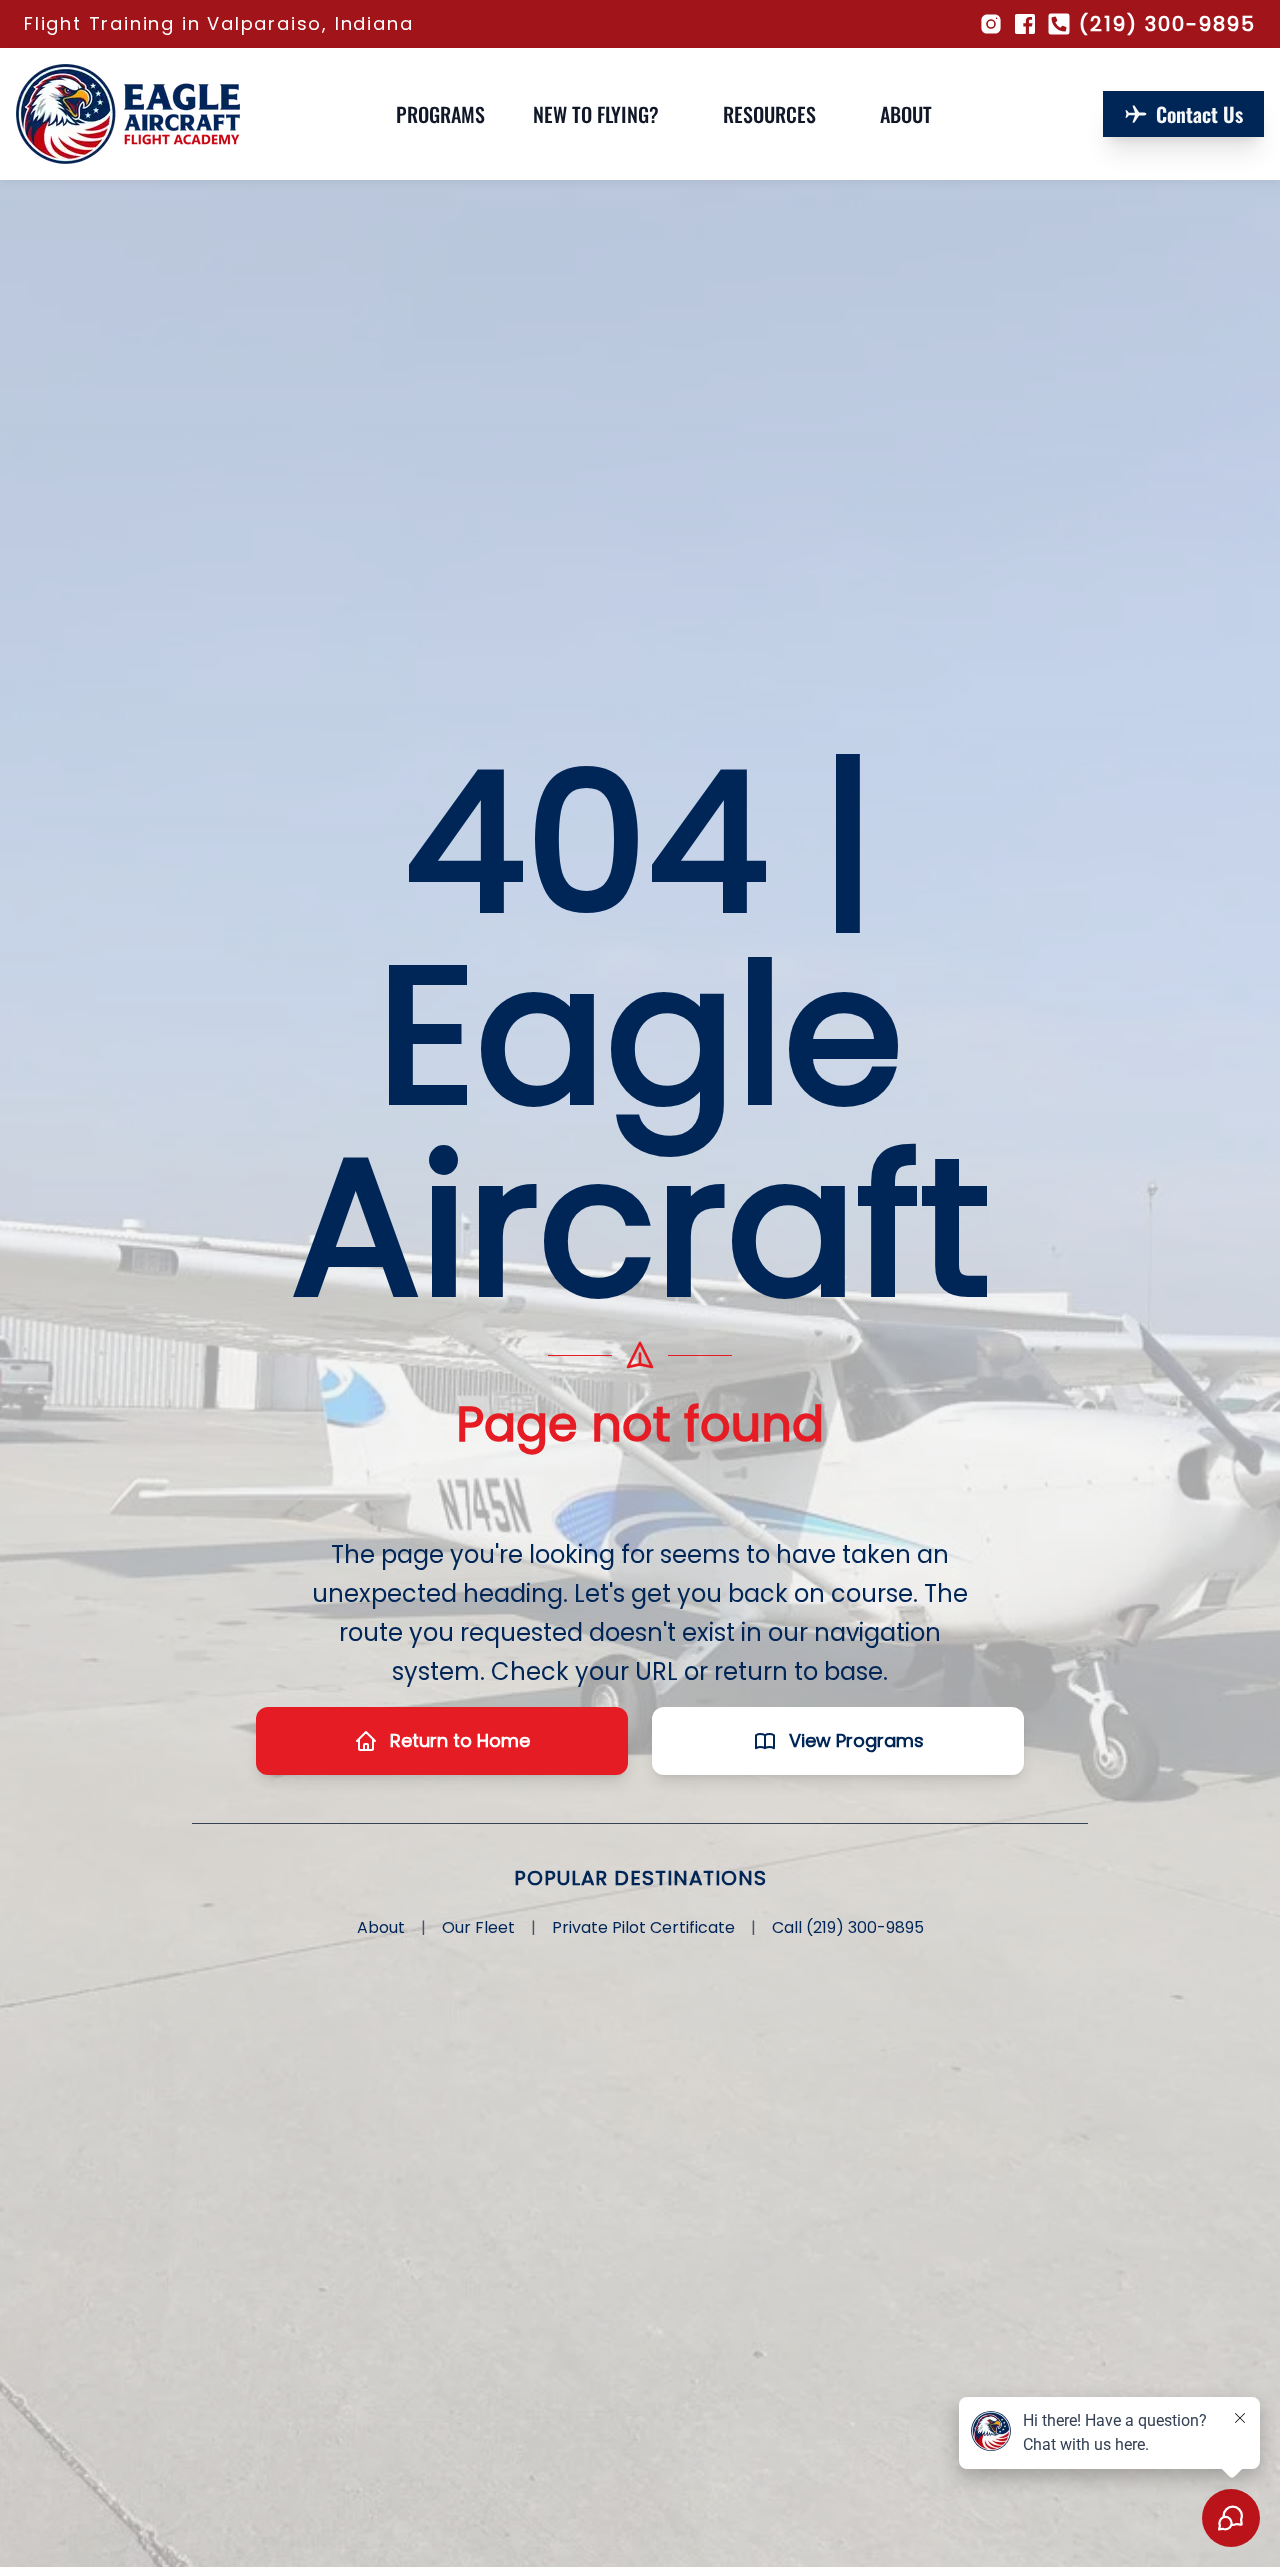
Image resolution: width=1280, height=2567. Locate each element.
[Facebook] (1025, 24)
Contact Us (1199, 114)
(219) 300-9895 (1167, 24)
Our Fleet (478, 1927)
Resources (769, 114)
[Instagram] (991, 24)
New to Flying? (596, 114)
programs (440, 114)
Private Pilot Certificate (643, 1927)
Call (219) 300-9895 (848, 1927)
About (906, 114)
